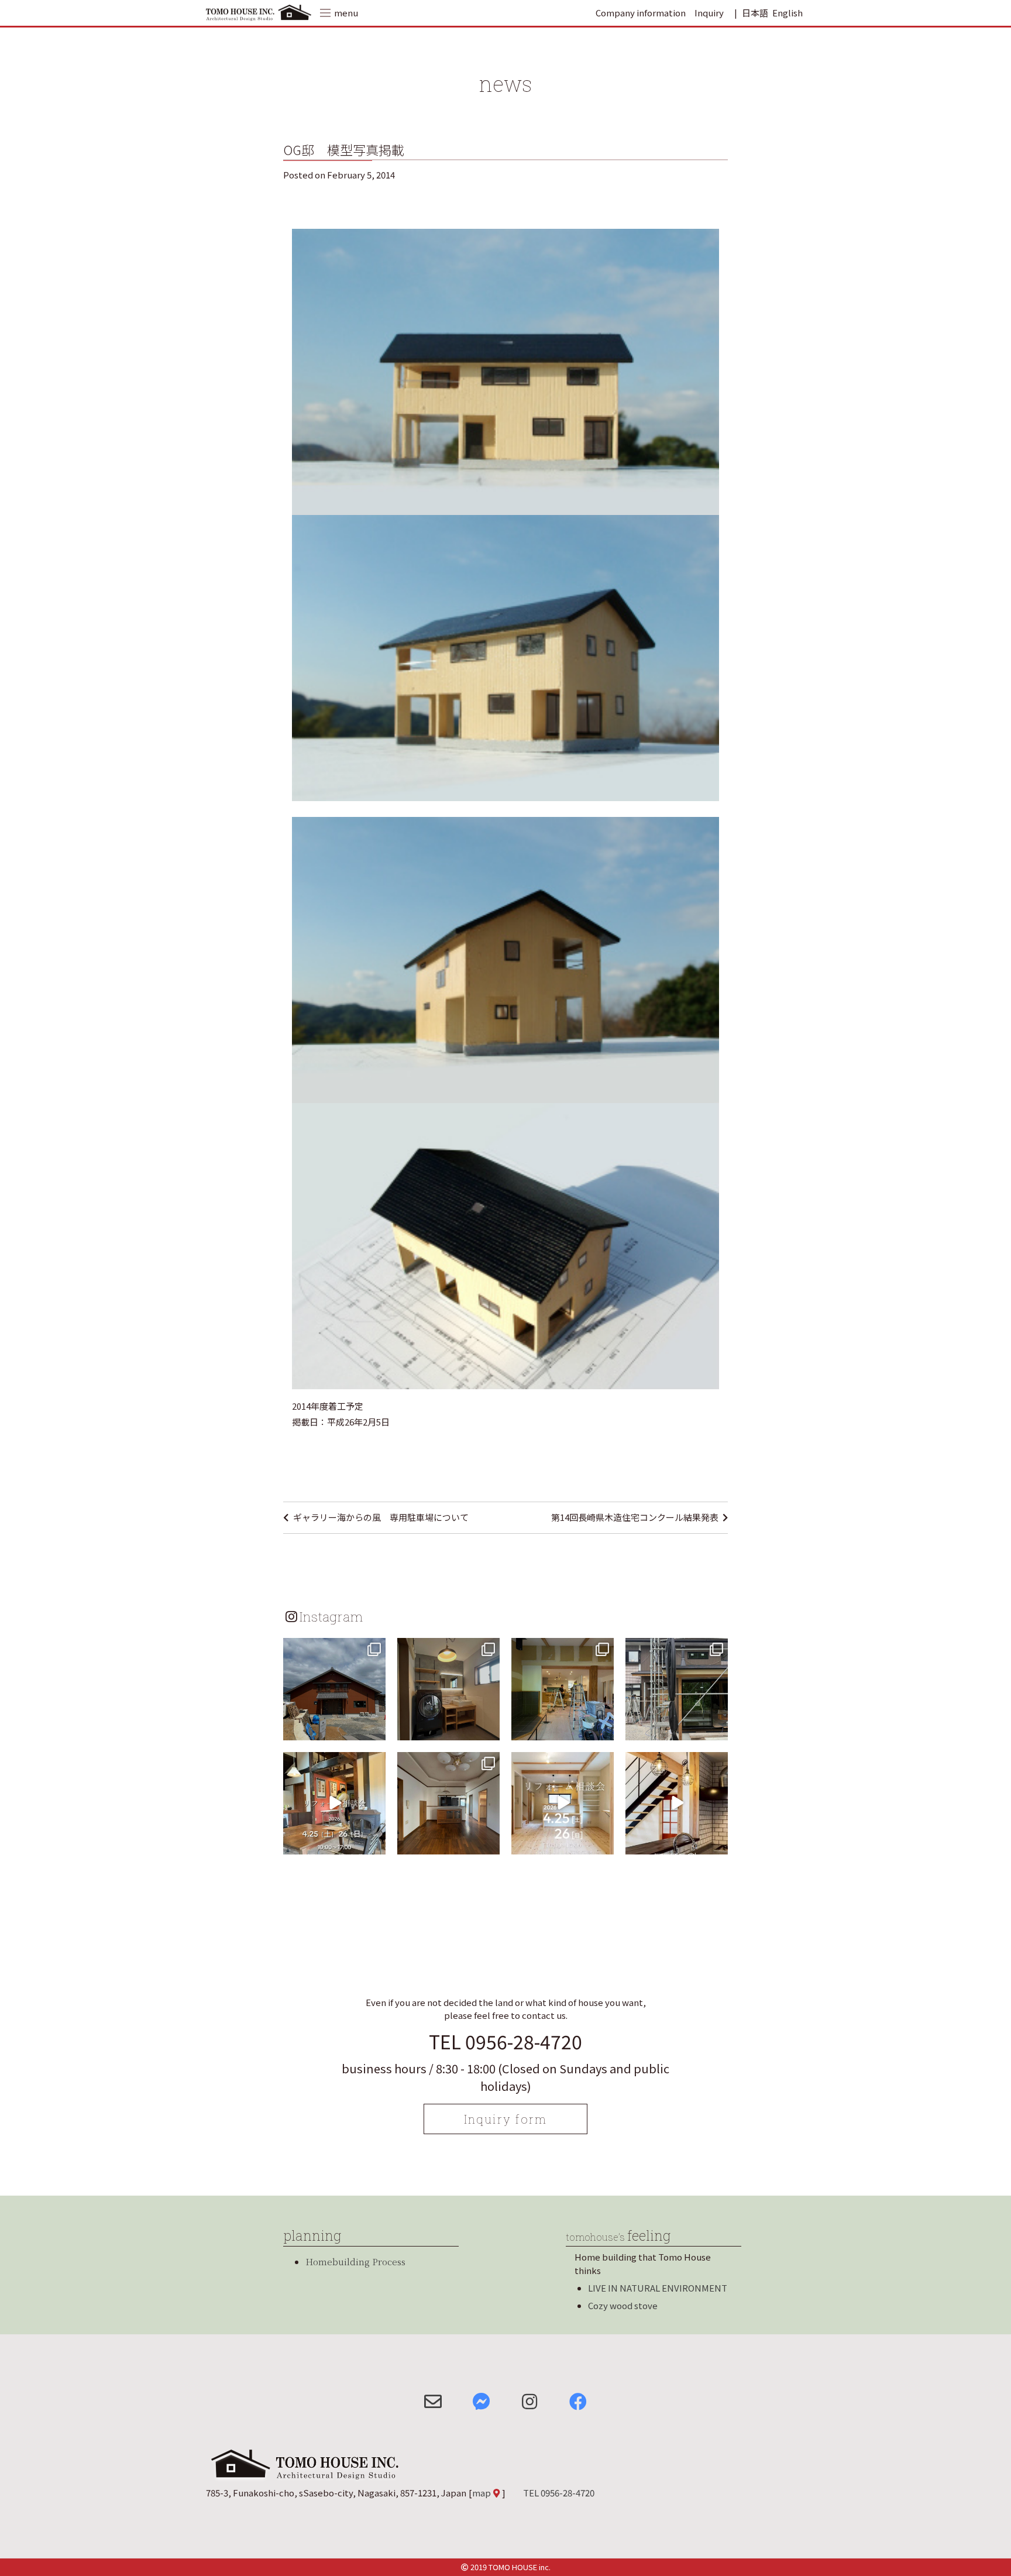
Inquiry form (505, 2119)
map (482, 2493)
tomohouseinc (333, 1648)
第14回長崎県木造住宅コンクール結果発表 (635, 1517)
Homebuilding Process (355, 2261)
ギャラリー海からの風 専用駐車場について (381, 1517)
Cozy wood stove (623, 2305)
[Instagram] (375, 1729)
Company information (641, 13)
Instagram (331, 1616)
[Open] (334, 1689)
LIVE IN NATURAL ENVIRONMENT (658, 2288)
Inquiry (709, 13)
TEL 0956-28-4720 (505, 2041)
